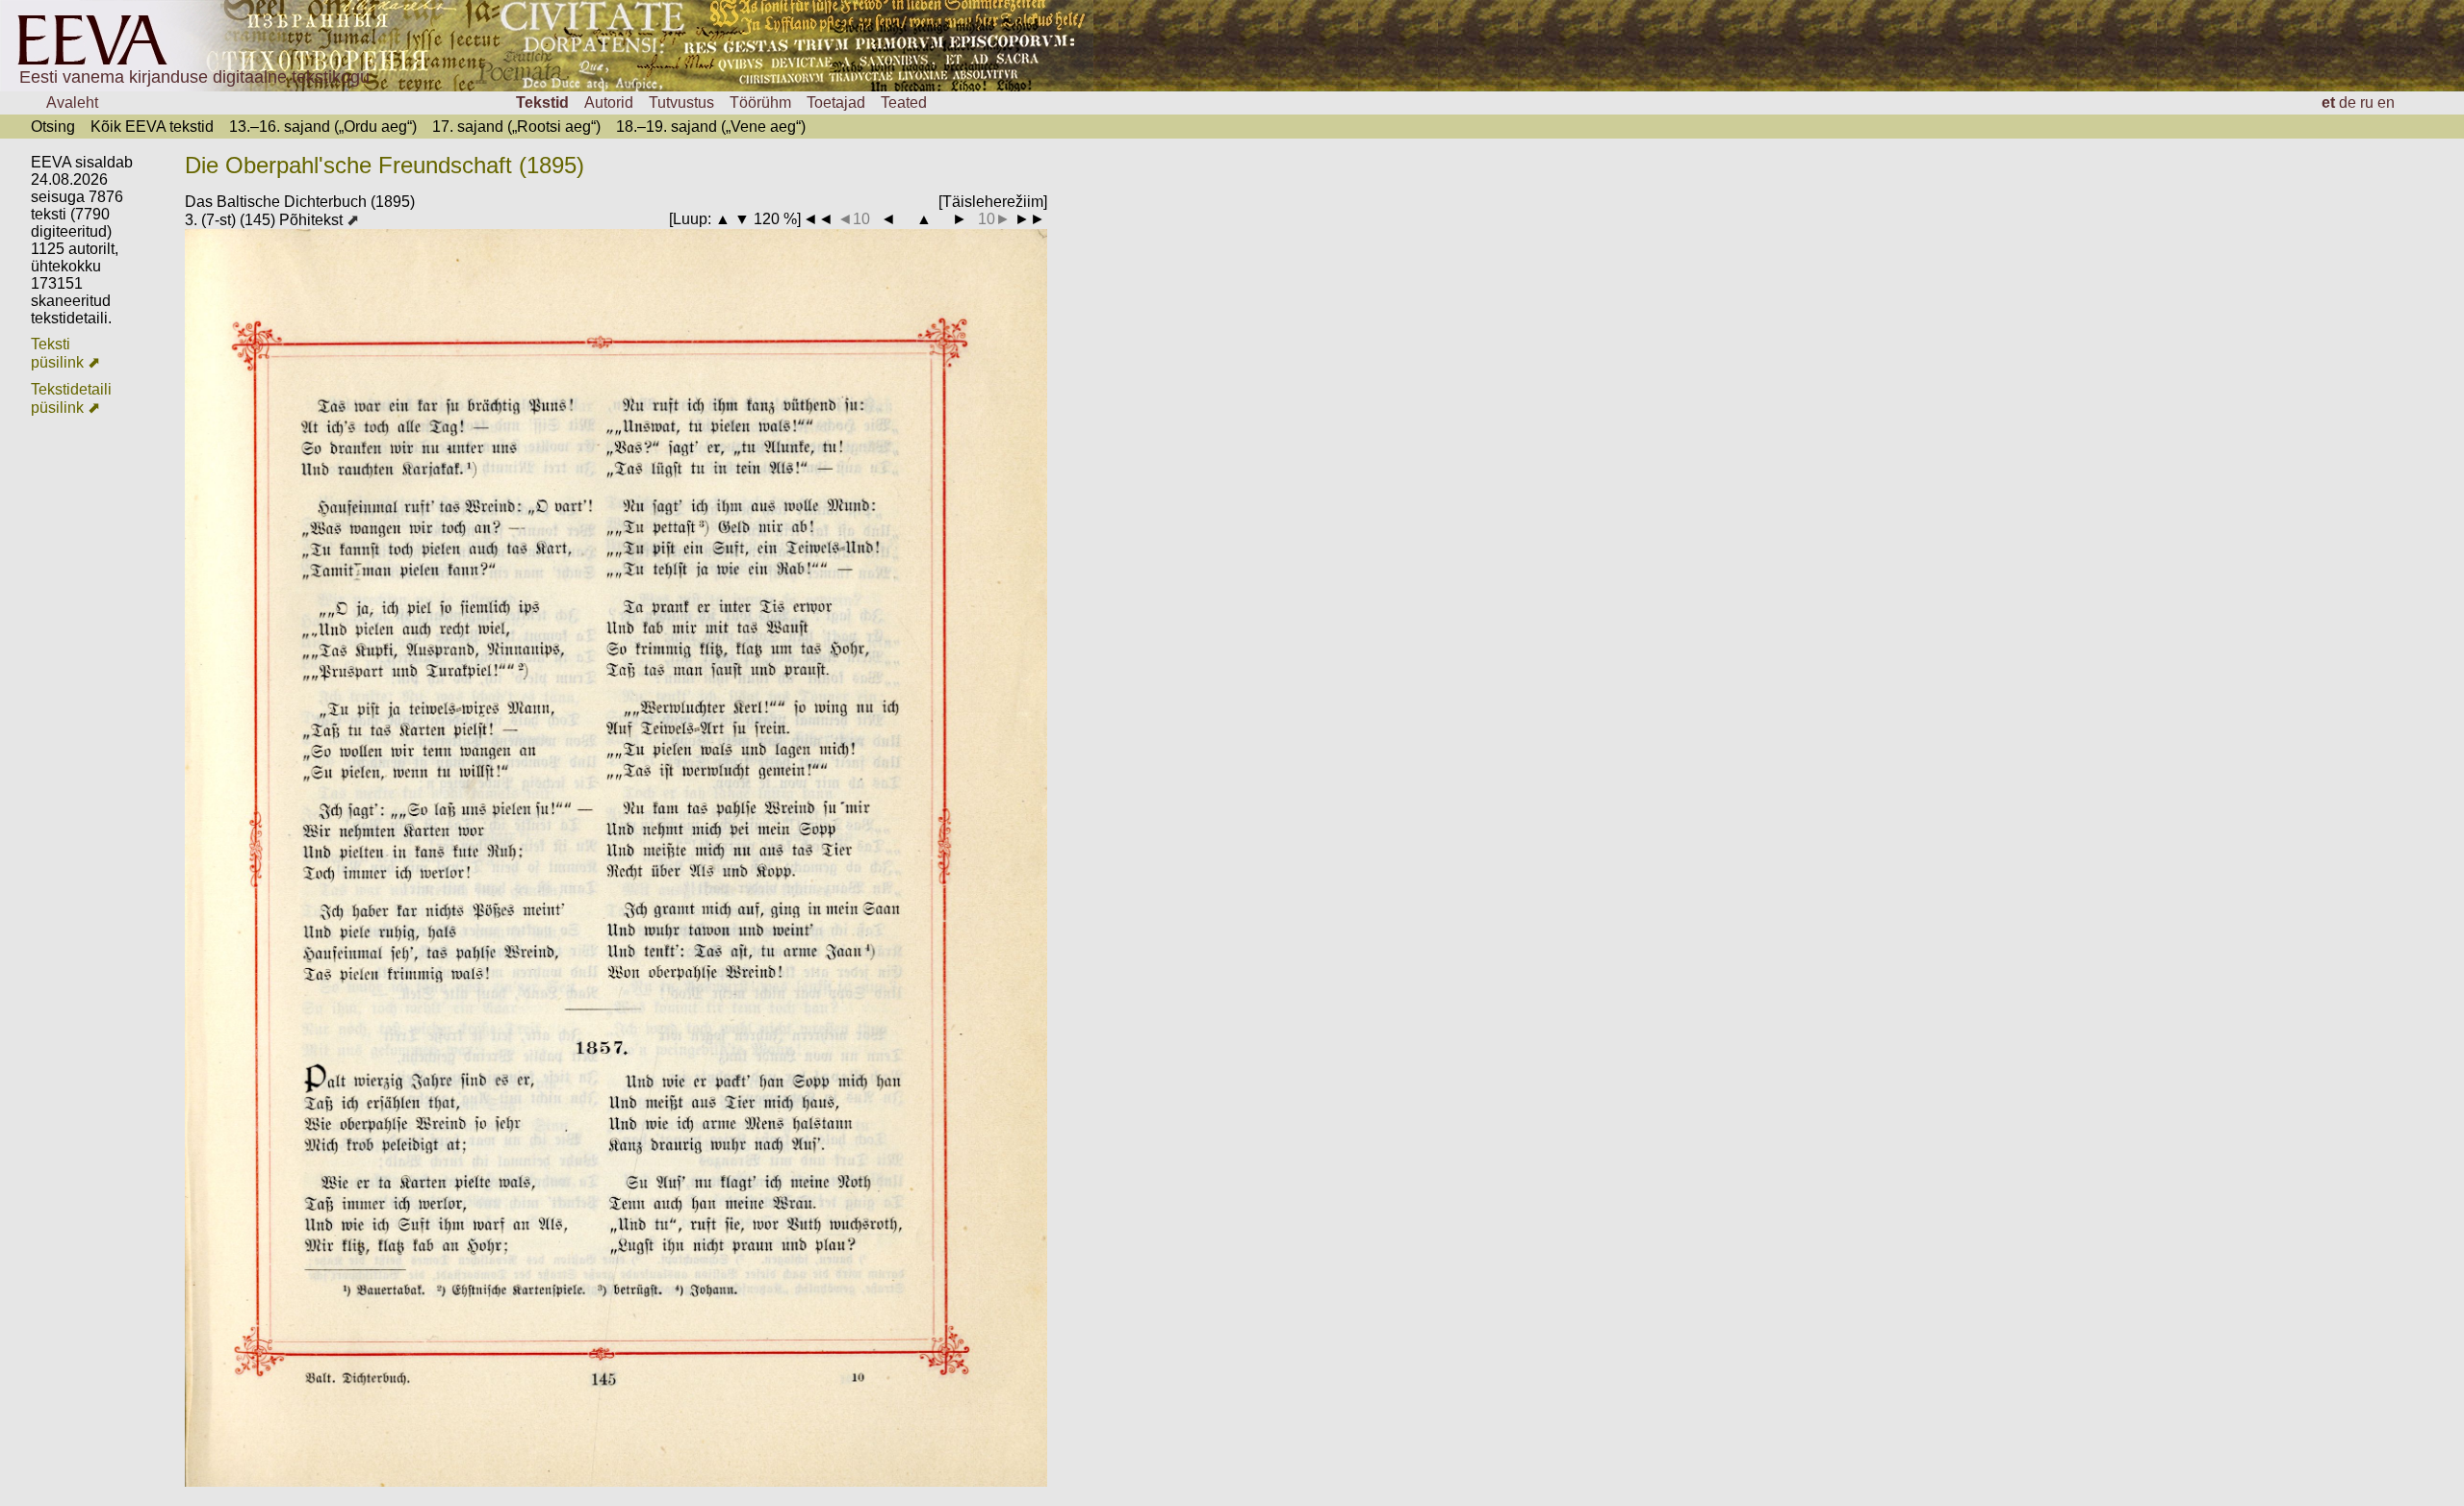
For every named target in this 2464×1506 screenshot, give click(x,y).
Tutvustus (681, 102)
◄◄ (818, 219)
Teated (904, 102)
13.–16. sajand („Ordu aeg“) (323, 127)
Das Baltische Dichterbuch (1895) (300, 202)
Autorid (609, 102)
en (2386, 102)
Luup (690, 219)
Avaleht (72, 102)
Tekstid (542, 102)
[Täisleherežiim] (993, 202)
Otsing (53, 127)
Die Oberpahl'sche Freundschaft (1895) (385, 165)
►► (1030, 219)
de (2348, 102)
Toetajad (836, 102)
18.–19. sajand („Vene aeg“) (711, 127)
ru (2367, 102)
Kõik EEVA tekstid (152, 127)
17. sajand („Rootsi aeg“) (516, 127)
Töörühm (760, 102)
